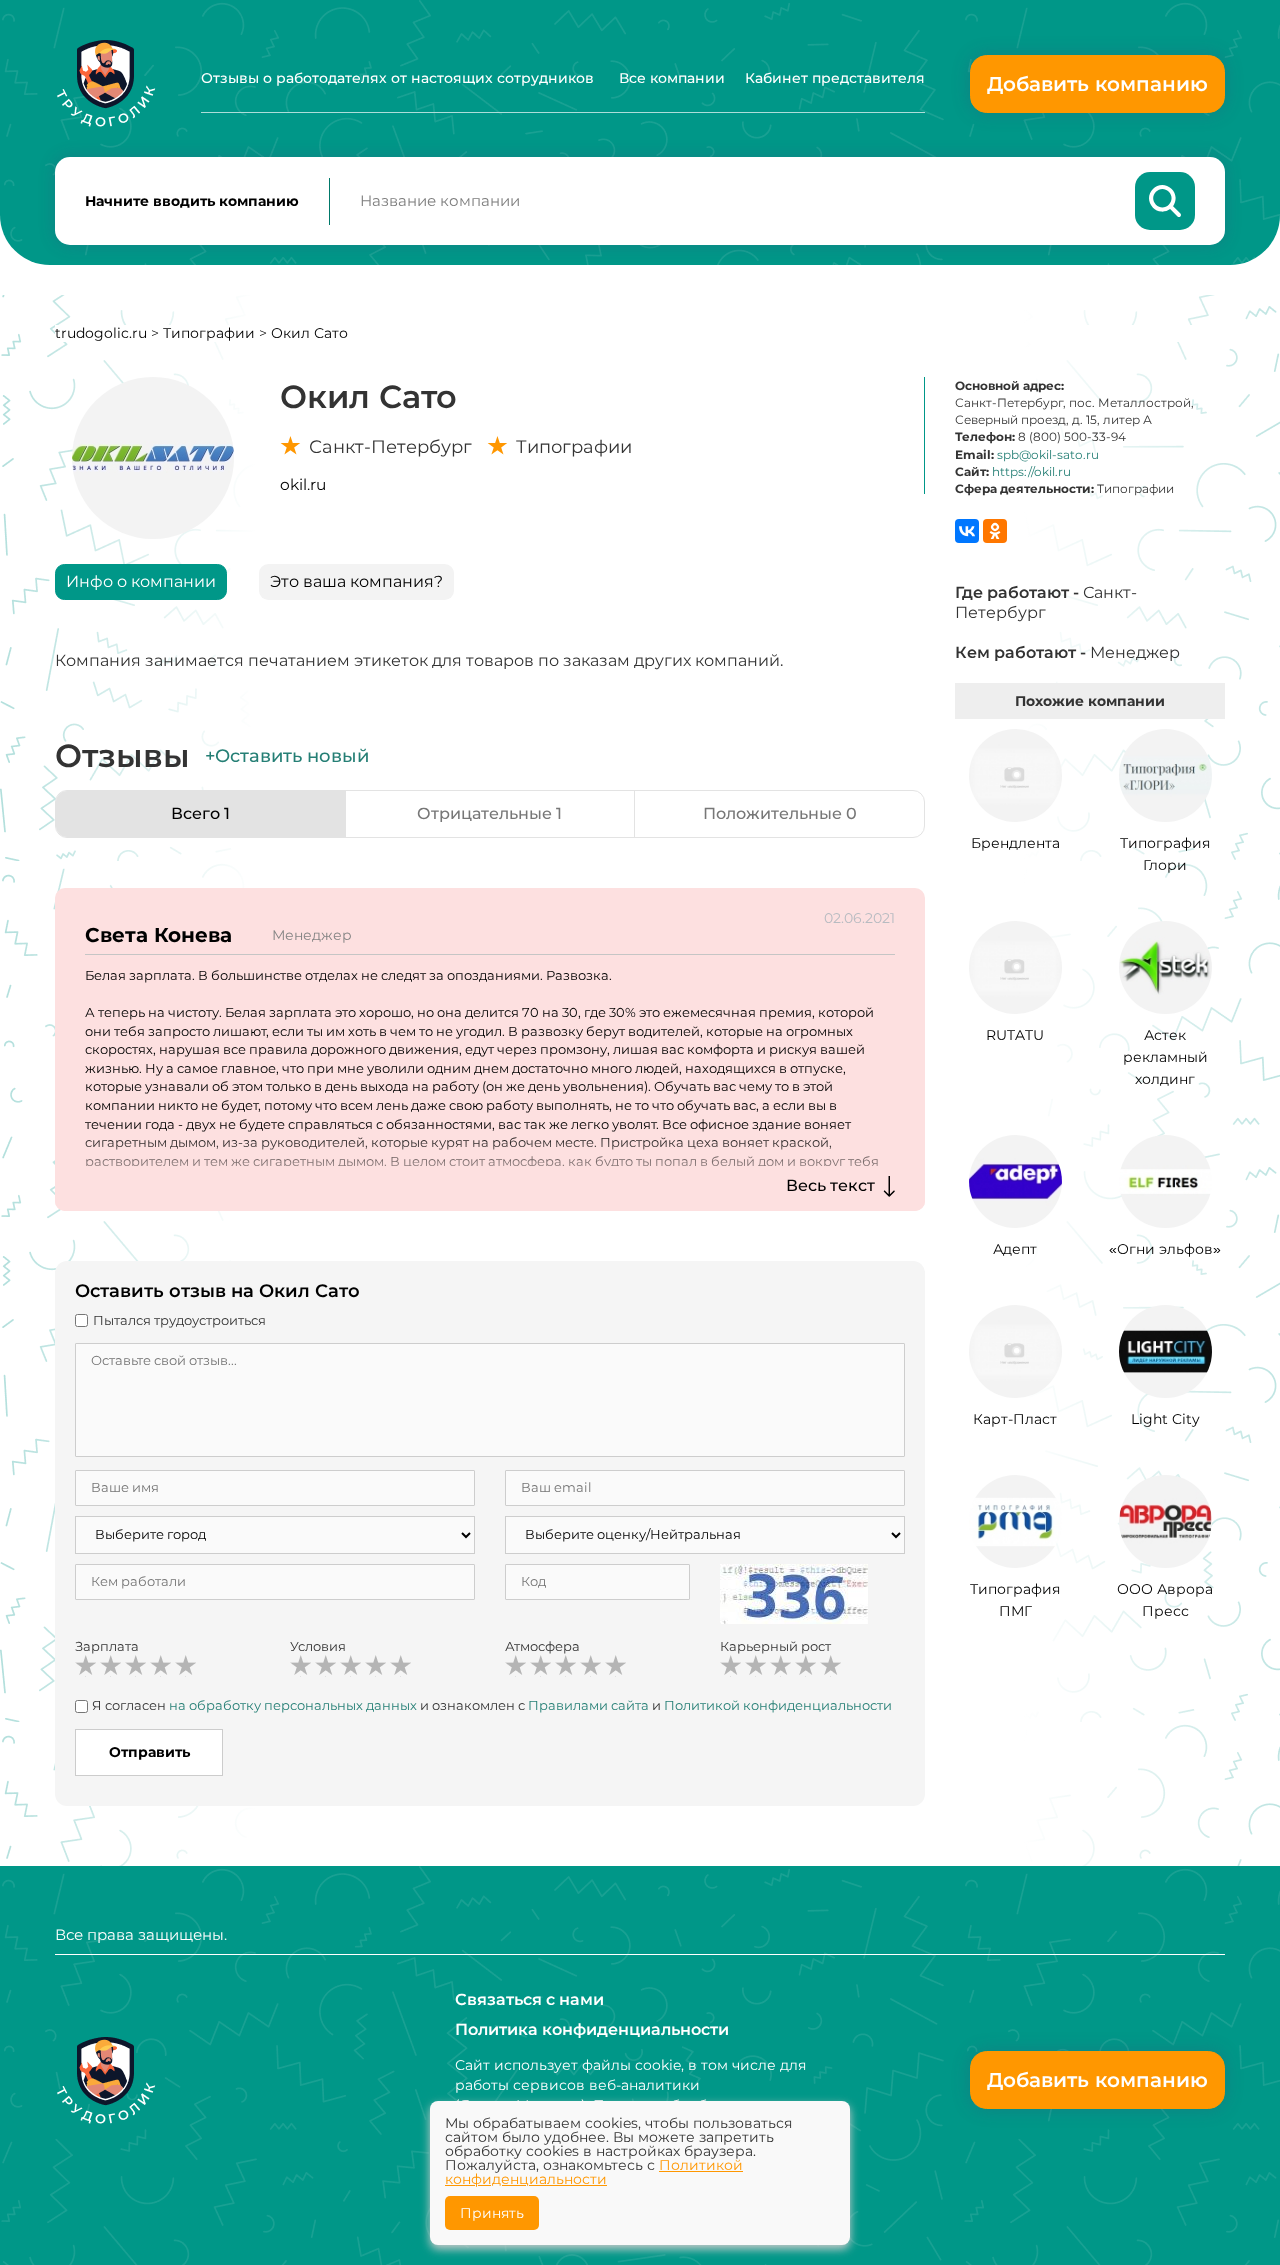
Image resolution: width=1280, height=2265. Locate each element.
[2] (111, 1666)
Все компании (672, 78)
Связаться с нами (529, 1999)
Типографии (209, 333)
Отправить (149, 1752)
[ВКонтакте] (967, 531)
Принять (492, 2213)
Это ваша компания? (356, 581)
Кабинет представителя (835, 78)
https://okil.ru (1031, 471)
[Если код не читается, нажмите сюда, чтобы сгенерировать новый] (794, 1592)
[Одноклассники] (995, 531)
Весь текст (830, 1185)
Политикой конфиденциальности (778, 1705)
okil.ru (303, 484)
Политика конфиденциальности (592, 2029)
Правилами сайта (588, 1705)
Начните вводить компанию (192, 201)
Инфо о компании (141, 581)
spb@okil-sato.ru (1048, 454)
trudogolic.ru (101, 333)
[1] (86, 1666)
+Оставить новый (287, 756)
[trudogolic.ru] (105, 83)
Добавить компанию (1097, 84)
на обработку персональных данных (293, 1705)
